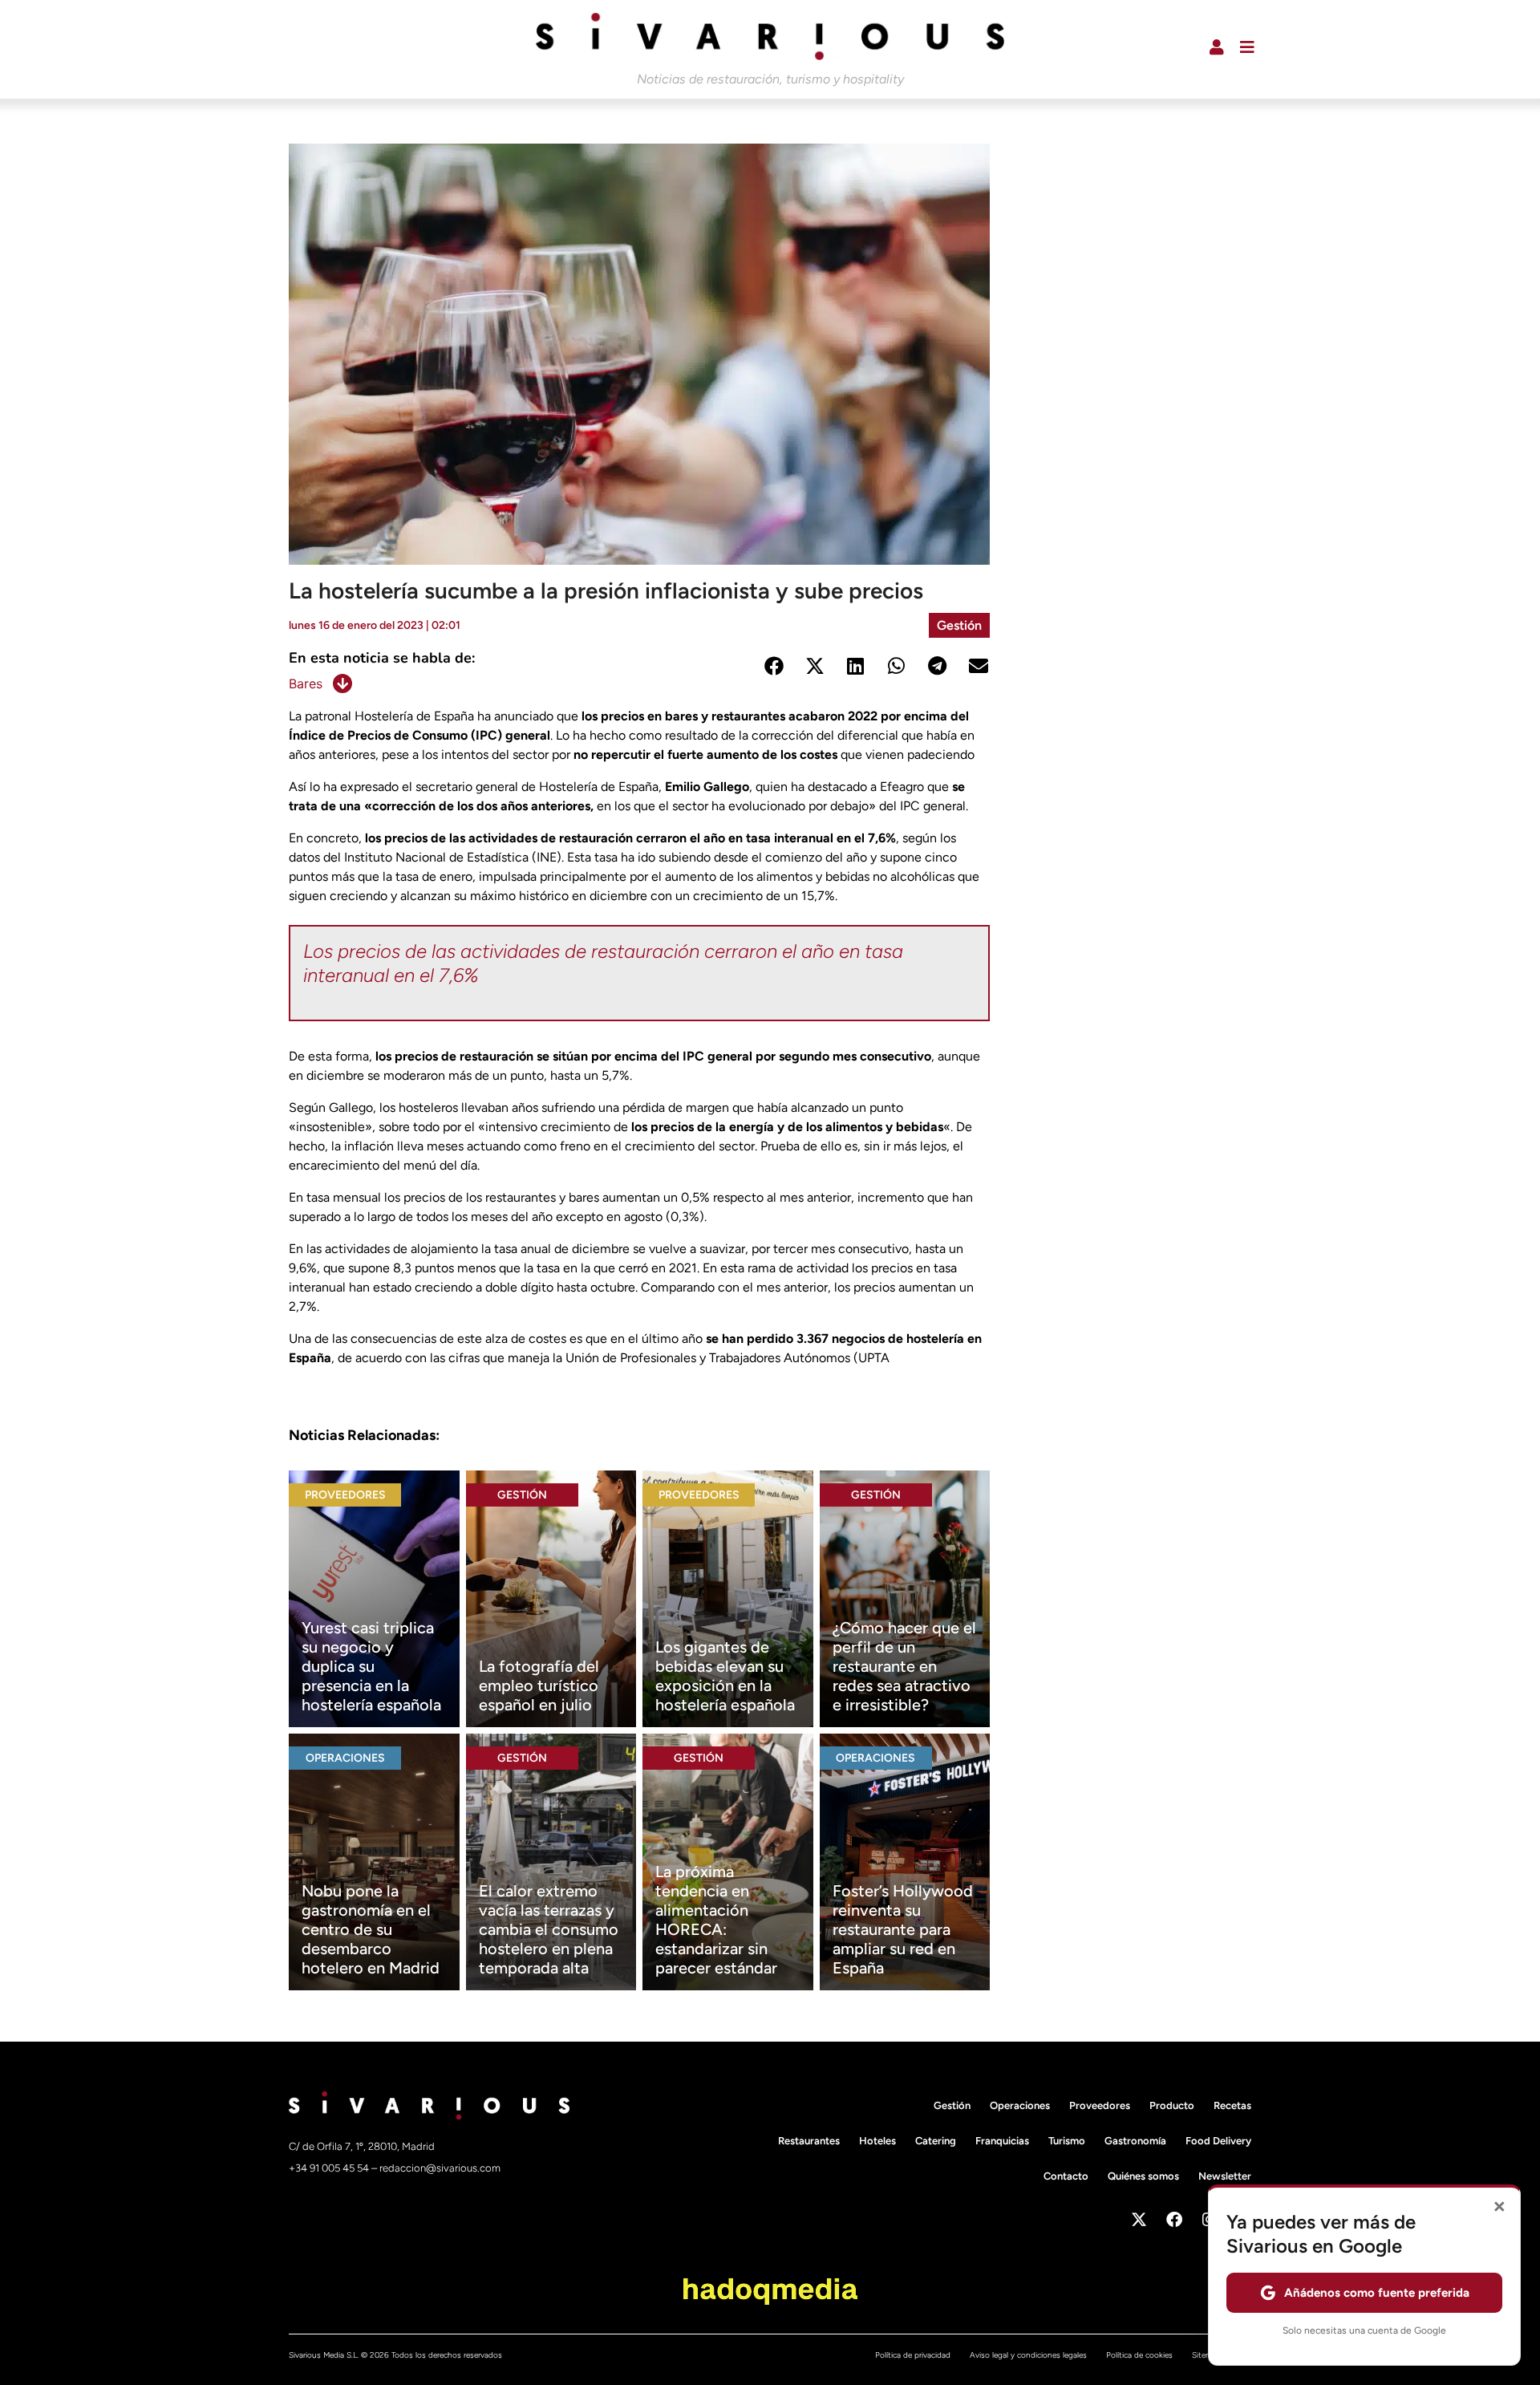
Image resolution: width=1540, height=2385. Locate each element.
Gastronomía (1135, 2141)
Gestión (959, 625)
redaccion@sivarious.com (440, 2168)
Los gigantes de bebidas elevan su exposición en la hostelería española (725, 1676)
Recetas (1232, 2105)
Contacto (1066, 2176)
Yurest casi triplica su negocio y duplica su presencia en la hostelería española (371, 1666)
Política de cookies (1139, 2355)
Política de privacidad (913, 2355)
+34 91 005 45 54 (330, 2168)
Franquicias (1002, 2141)
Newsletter (1225, 2176)
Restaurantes (809, 2141)
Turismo (1067, 2141)
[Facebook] (1174, 2220)
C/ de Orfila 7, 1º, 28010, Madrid (362, 2146)
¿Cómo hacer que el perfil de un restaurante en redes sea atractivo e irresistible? (904, 1666)
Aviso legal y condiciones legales (1028, 2355)
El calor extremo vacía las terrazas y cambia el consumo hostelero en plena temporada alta (549, 1929)
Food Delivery (1218, 2141)
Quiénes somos (1143, 2176)
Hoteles (877, 2141)
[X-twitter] (1139, 2220)
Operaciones (345, 1758)
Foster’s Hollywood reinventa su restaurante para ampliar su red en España (903, 1929)
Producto (1172, 2105)
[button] (774, 666)
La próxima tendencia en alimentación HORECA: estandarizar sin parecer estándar (716, 1920)
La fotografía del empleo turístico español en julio (539, 1685)
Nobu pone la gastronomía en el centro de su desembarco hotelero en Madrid (371, 1929)
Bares (306, 683)
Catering (936, 2141)
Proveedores (345, 1495)
